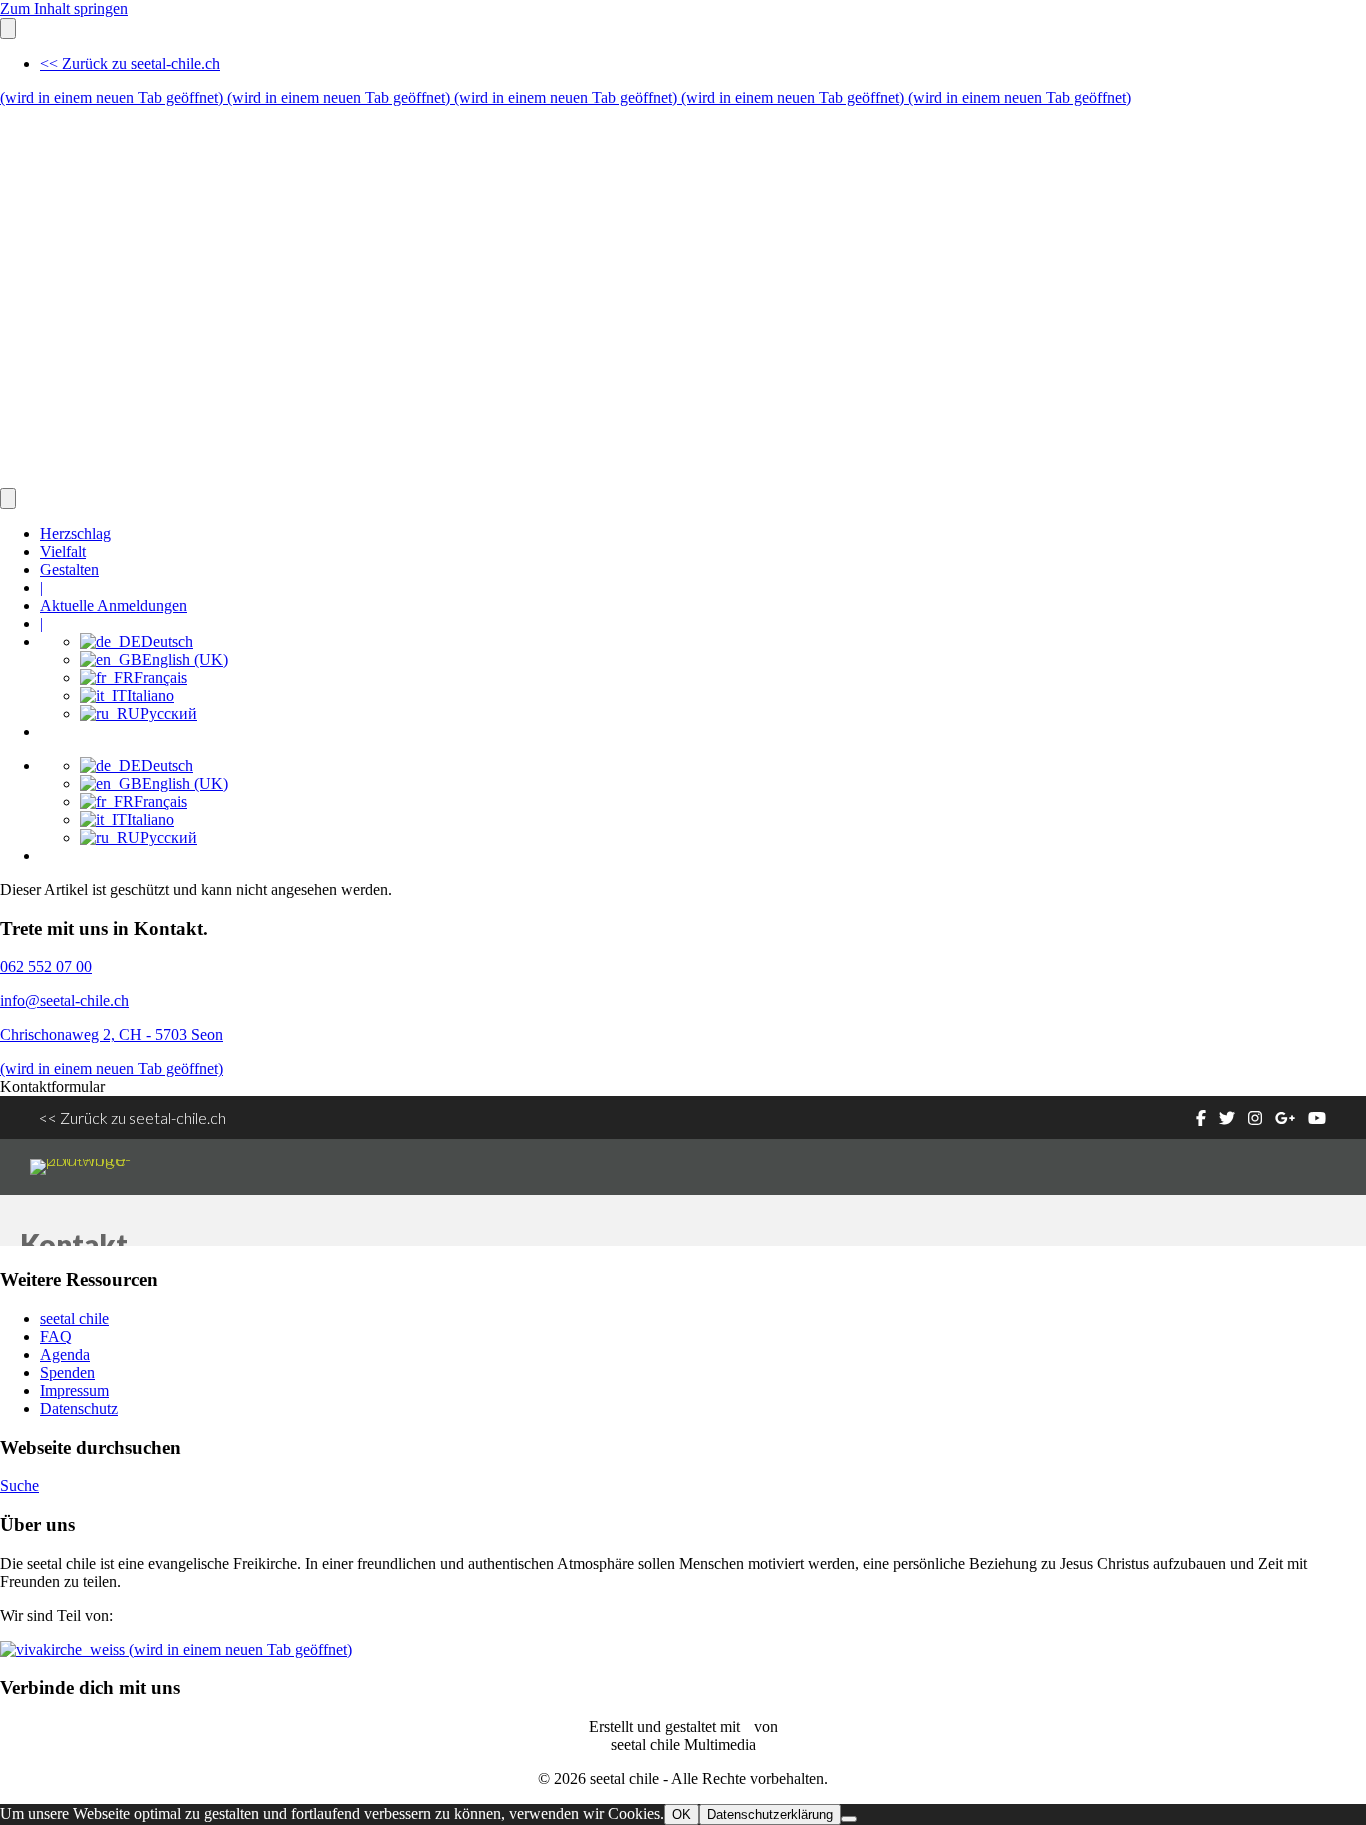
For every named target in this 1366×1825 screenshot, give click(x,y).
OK (681, 1814)
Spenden (67, 1372)
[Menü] (8, 28)
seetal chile (74, 1318)
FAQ (56, 1336)
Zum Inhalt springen (64, 8)
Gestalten (69, 569)
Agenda (65, 1354)
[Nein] (849, 1819)
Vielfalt (63, 551)
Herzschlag (75, 533)
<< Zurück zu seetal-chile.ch (130, 63)
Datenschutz (79, 1408)
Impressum (74, 1390)
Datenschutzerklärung (770, 1814)
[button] (52, 1086)
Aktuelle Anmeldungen (113, 605)
